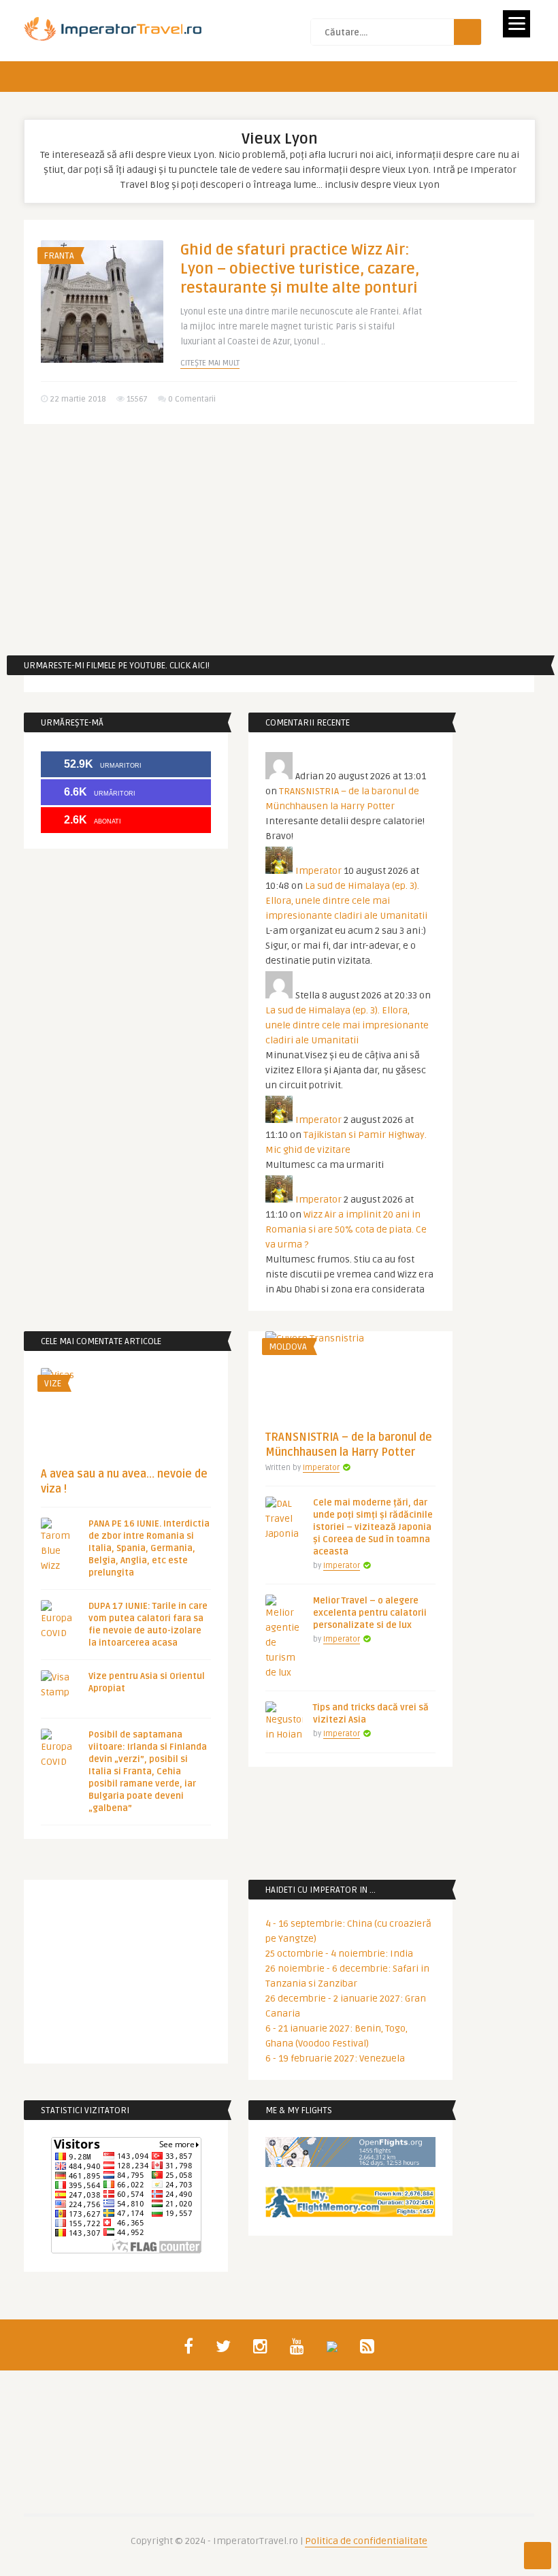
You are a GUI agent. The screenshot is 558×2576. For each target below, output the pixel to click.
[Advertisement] (279, 540)
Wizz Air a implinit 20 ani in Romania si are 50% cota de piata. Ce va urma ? (346, 1229)
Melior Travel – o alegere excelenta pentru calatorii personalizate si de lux (370, 1613)
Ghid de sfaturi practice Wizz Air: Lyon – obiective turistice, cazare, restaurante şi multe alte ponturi (300, 269)
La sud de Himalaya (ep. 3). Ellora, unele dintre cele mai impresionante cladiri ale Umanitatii (346, 901)
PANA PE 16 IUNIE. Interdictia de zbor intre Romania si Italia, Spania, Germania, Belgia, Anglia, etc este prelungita (149, 1548)
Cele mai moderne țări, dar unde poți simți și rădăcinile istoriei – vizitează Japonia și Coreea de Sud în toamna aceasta (373, 1527)
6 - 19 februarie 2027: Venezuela (335, 2058)
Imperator (318, 871)
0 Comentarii (192, 399)
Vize (53, 1384)
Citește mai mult (210, 363)
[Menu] (516, 24)
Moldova (288, 1347)
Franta (59, 256)
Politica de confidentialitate (366, 2541)
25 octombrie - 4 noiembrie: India (339, 1954)
